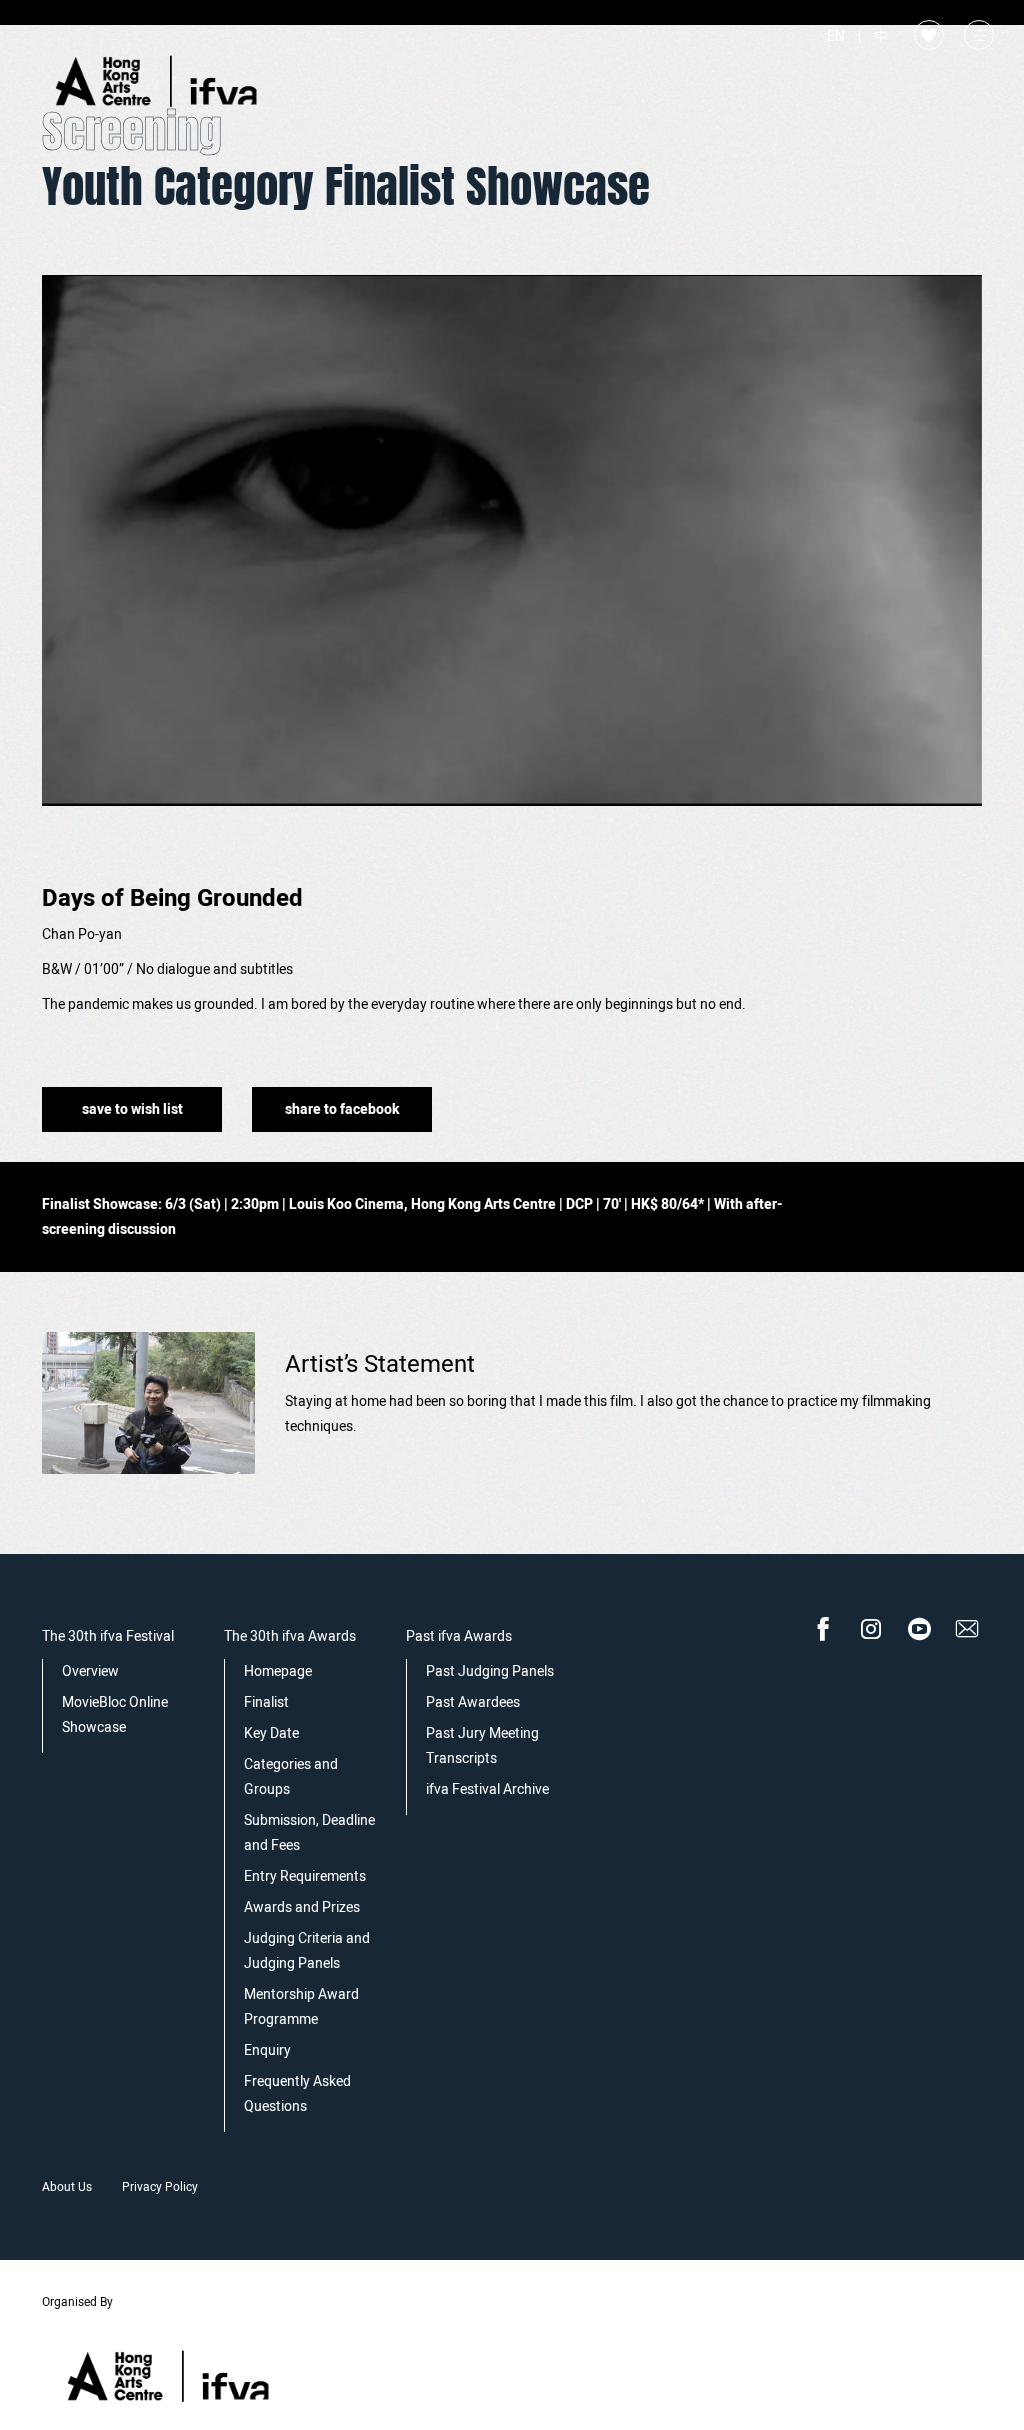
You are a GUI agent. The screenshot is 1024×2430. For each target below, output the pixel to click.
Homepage (278, 1671)
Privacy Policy (160, 2187)
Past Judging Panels (490, 1671)
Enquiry (267, 2050)
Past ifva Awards (459, 1636)
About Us (67, 2187)
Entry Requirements (305, 1876)
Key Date (271, 1733)
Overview (90, 1671)
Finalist (266, 1702)
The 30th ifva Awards (290, 1636)
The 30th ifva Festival (108, 1636)
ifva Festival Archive (487, 1789)
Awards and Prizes (302, 1907)
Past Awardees (473, 1702)
